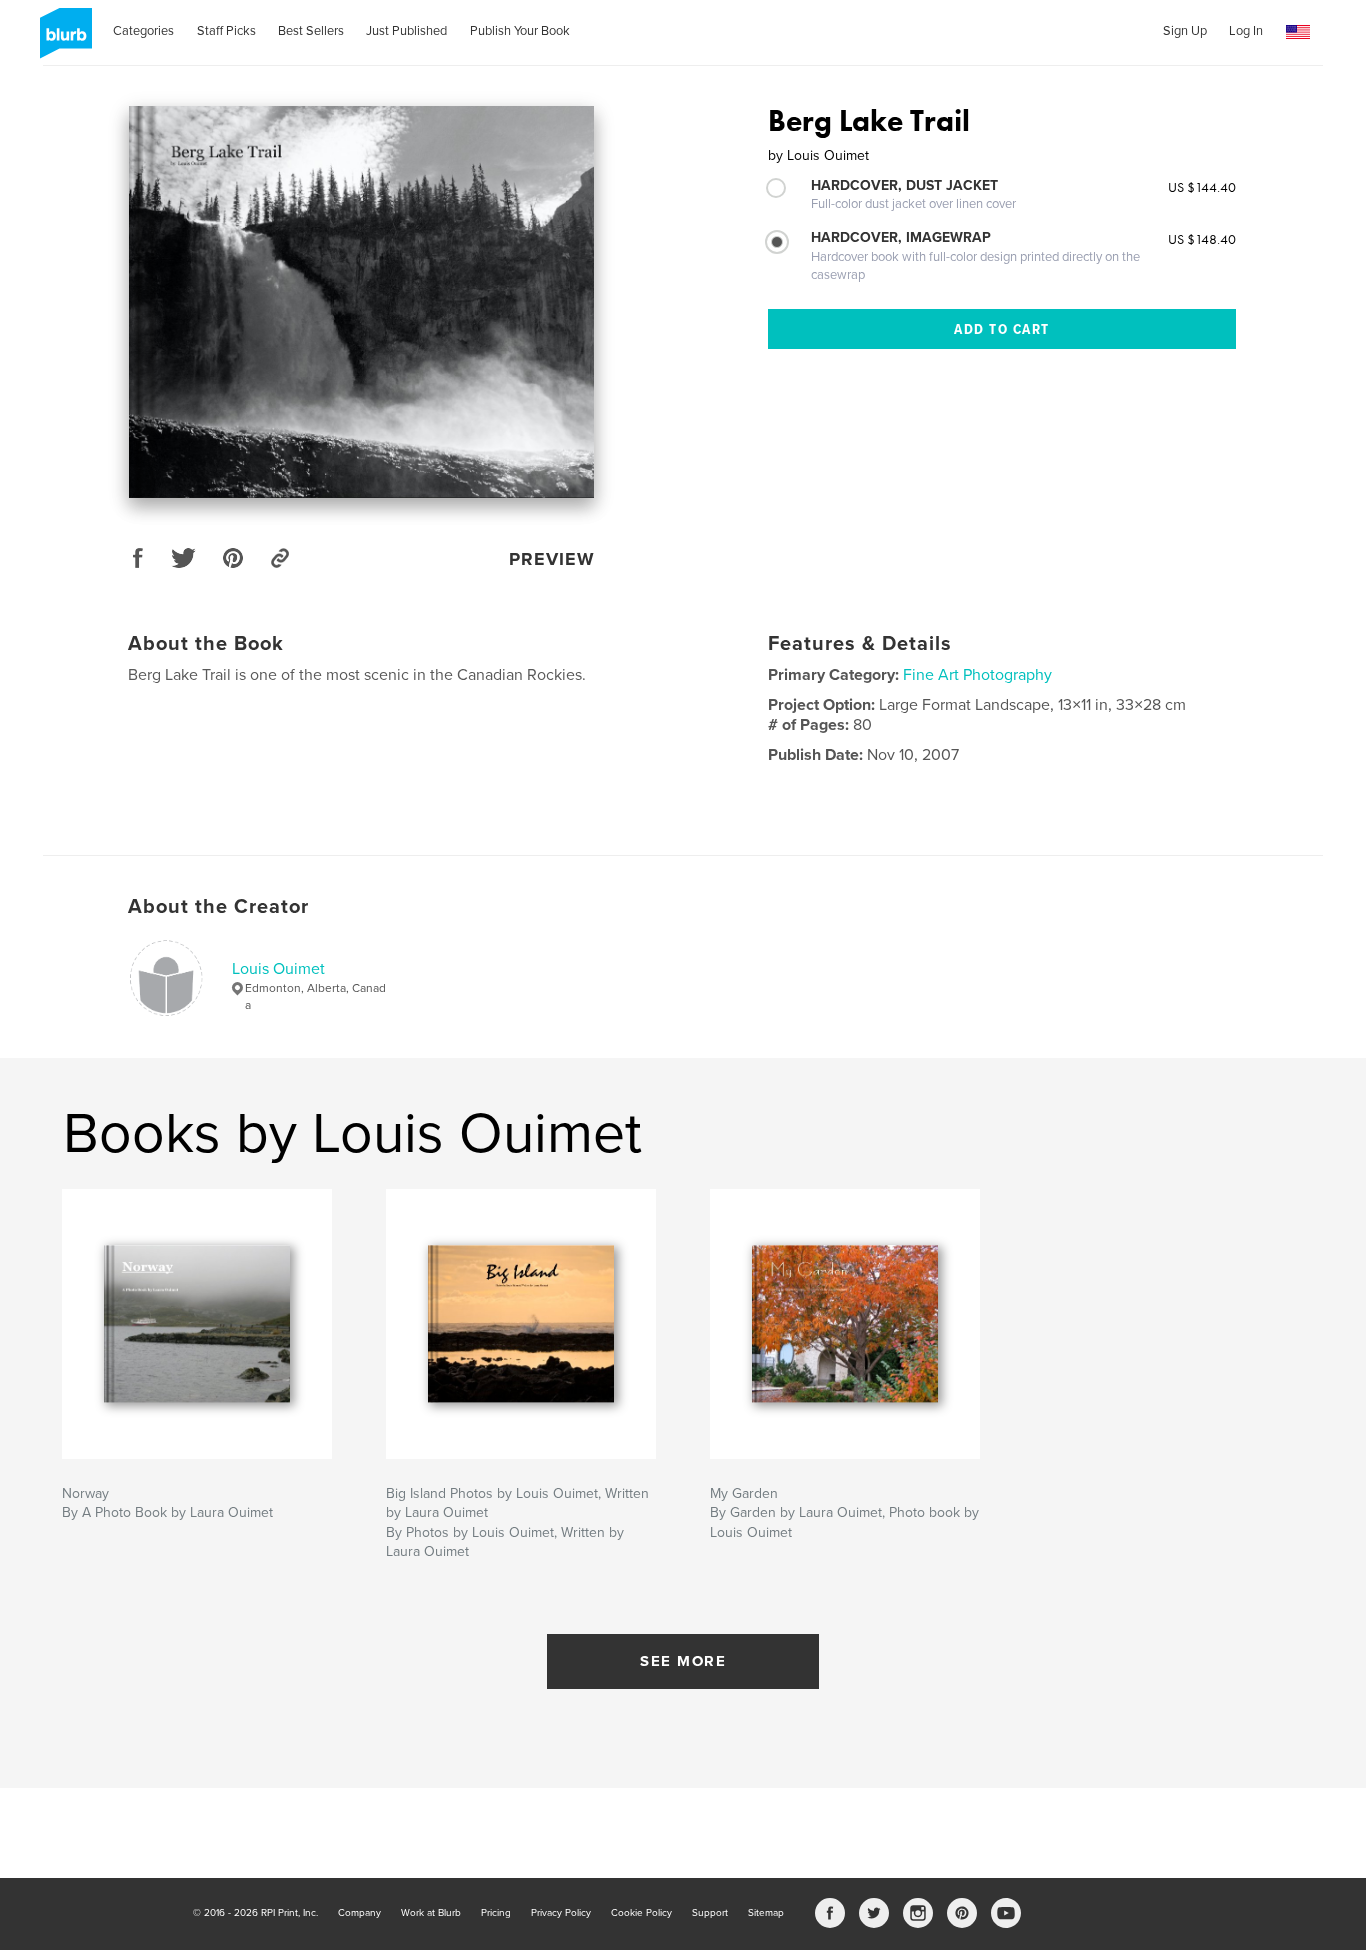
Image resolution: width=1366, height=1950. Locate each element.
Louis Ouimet (278, 969)
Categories (143, 31)
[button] (1298, 32)
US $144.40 (1202, 187)
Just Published (406, 31)
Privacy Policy (561, 1913)
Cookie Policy (641, 1913)
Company (359, 1913)
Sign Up (1185, 31)
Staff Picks (226, 31)
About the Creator (218, 907)
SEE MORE (683, 1661)
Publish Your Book (520, 31)
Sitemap (766, 1913)
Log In (1246, 31)
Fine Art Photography (977, 675)
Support (710, 1913)
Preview (552, 559)
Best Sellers (311, 31)
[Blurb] (62, 41)
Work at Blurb (431, 1913)
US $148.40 (1202, 239)
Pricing (496, 1913)
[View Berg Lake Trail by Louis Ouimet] (361, 302)
